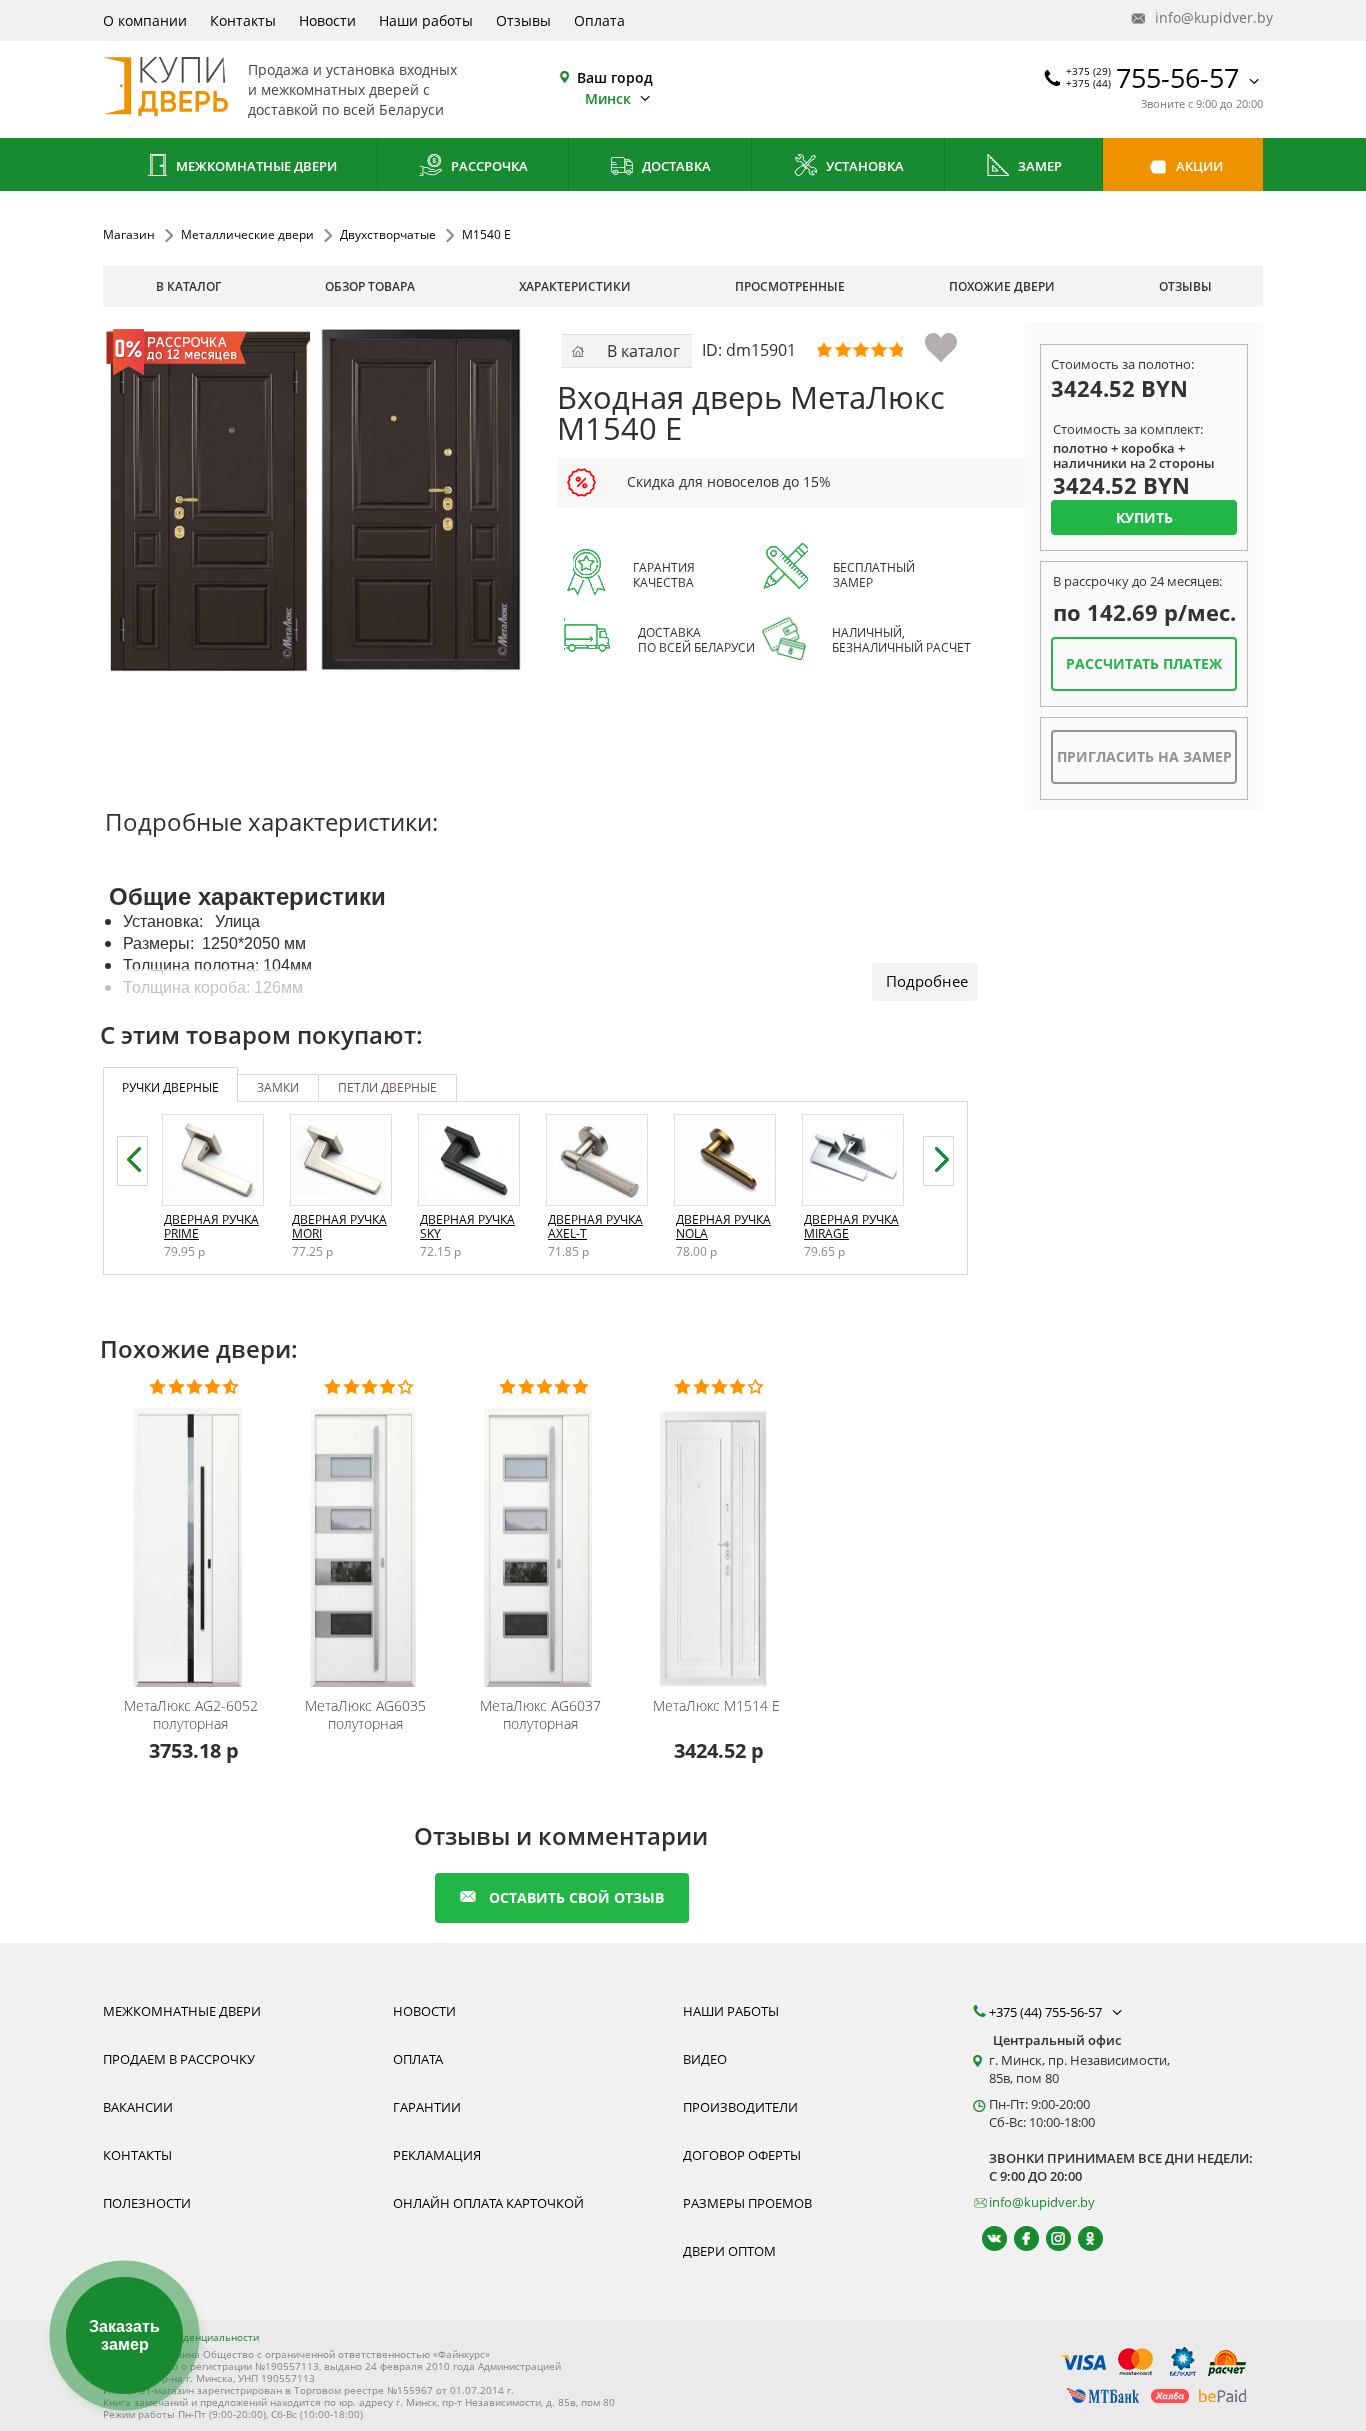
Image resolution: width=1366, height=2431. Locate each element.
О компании (145, 20)
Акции (1198, 166)
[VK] (985, 2238)
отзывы (1185, 286)
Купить (1144, 517)
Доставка (675, 166)
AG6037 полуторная (540, 1715)
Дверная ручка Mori (339, 1226)
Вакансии (138, 2107)
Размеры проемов (747, 2203)
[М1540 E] (314, 501)
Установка (863, 166)
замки (278, 1087)
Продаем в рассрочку (179, 2059)
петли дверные (387, 1087)
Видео (705, 2059)
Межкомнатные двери (255, 166)
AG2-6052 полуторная (191, 1715)
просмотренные (790, 286)
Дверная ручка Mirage (851, 1226)
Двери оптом (729, 2251)
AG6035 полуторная (365, 1715)
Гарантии (427, 2107)
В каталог (188, 286)
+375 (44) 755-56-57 (1047, 2012)
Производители (740, 2107)
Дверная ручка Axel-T (595, 1226)
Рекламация (437, 2155)
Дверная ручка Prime (211, 1226)
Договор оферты (742, 2155)
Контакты (243, 20)
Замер (1038, 166)
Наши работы (426, 20)
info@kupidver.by (1207, 17)
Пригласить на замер (1144, 756)
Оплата (599, 20)
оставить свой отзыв (576, 1897)
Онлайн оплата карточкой (488, 2203)
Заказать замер (124, 2335)
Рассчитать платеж (1144, 663)
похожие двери (1002, 286)
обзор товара (370, 286)
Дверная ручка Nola (723, 1226)
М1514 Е (716, 1706)
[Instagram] (1049, 2238)
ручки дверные (170, 1087)
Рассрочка (488, 166)
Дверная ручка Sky (467, 1226)
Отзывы (523, 20)
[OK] (1081, 2238)
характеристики (575, 286)
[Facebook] (1017, 2238)
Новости (327, 20)
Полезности (147, 2203)
